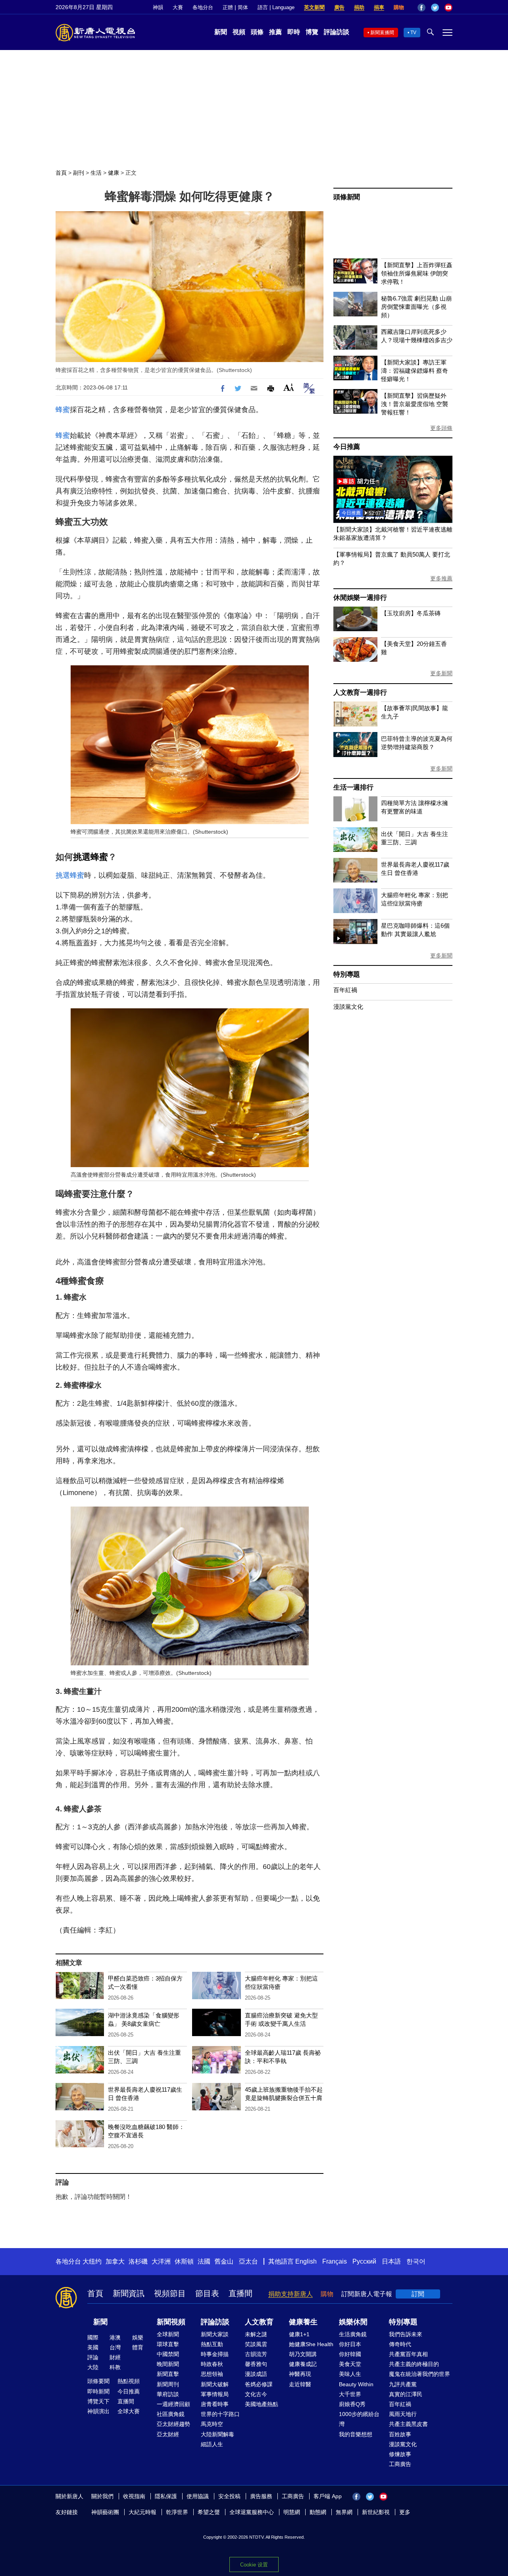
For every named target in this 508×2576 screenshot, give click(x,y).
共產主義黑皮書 (408, 2424)
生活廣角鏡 (353, 2334)
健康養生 (303, 2322)
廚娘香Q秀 (352, 2404)
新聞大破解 (215, 2384)
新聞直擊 (168, 2374)
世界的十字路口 (220, 2414)
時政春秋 (212, 2364)
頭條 (257, 32)
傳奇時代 (400, 2344)
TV (413, 33)
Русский (364, 2261)
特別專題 (347, 974)
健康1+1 (299, 2334)
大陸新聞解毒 (217, 2434)
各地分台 (203, 7)
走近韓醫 (300, 2384)
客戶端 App (328, 2496)
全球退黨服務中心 (252, 2512)
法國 (204, 2261)
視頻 (239, 32)
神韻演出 (98, 2411)
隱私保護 (166, 2496)
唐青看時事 (215, 2404)
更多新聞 (441, 673)
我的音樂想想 (356, 2434)
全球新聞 (168, 2334)
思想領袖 (212, 2374)
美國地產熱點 (262, 2404)
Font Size (289, 387)
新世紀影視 (376, 2512)
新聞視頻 (171, 2322)
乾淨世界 (177, 2512)
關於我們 (102, 2496)
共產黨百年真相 (408, 2354)
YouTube (448, 8)
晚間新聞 (168, 2364)
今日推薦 (347, 447)
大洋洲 (161, 2261)
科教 (115, 2367)
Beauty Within (356, 2384)
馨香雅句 (256, 2364)
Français (335, 2261)
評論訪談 (337, 32)
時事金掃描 (215, 2354)
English (306, 2261)
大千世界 (350, 2394)
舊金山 (224, 2261)
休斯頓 (184, 2261)
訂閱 (418, 2294)
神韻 (158, 7)
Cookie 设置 (254, 2565)
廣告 (339, 7)
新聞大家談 (215, 2334)
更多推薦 (441, 578)
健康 (114, 173)
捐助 (359, 7)
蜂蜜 (63, 410)
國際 (93, 2337)
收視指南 (134, 2496)
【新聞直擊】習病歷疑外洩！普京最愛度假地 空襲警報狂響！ (415, 404)
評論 (93, 2357)
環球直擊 (168, 2344)
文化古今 (256, 2394)
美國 (93, 2347)
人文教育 (259, 2322)
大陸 (93, 2367)
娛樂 (138, 2337)
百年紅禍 (345, 990)
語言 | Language (276, 7)
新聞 (221, 32)
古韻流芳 (256, 2354)
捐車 (379, 7)
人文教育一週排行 (360, 693)
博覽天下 (98, 2401)
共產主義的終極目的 (414, 2364)
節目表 (207, 2293)
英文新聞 (314, 7)
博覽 (312, 32)
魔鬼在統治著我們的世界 (419, 2374)
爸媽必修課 (259, 2384)
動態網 (318, 2512)
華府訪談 (168, 2394)
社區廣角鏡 (171, 2414)
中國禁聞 (168, 2354)
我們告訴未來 (406, 2334)
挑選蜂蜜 (90, 857)
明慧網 (292, 2512)
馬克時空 (212, 2424)
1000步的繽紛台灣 (359, 2419)
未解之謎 (256, 2334)
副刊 (79, 173)
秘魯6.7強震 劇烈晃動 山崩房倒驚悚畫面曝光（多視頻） (416, 307)
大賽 (178, 7)
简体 (243, 7)
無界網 (344, 2512)
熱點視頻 (129, 2381)
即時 (294, 32)
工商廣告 (400, 2464)
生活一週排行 (353, 787)
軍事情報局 (215, 2394)
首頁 (61, 173)
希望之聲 (209, 2512)
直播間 (241, 2293)
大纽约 (92, 2261)
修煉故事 (400, 2454)
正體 (228, 7)
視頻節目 (170, 2293)
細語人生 (212, 2444)
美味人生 (350, 2374)
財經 (115, 2357)
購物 (399, 7)
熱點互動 (212, 2344)
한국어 (416, 2261)
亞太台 (248, 2261)
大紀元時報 (142, 2512)
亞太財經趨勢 (173, 2424)
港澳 (115, 2337)
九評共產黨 (403, 2384)
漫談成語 (256, 2374)
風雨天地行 (403, 2414)
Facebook (421, 8)
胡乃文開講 (303, 2354)
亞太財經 (168, 2434)
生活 (96, 173)
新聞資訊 (129, 2293)
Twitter (435, 8)
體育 (138, 2347)
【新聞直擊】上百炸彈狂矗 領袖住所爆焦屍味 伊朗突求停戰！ (417, 273)
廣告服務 (261, 2496)
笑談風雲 (256, 2344)
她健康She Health (311, 2344)
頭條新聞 (347, 197)
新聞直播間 (382, 33)
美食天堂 (350, 2364)
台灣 (115, 2347)
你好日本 (350, 2344)
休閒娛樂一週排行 (360, 598)
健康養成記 (303, 2364)
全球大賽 (129, 2411)
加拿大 (115, 2261)
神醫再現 (300, 2374)
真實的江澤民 (406, 2394)
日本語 (391, 2261)
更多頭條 (441, 428)
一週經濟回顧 (173, 2404)
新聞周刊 (168, 2384)
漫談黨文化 (348, 1007)
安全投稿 (229, 2496)
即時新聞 (98, 2391)
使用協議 (198, 2496)
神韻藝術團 (105, 2512)
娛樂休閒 (353, 2322)
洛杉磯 (138, 2261)
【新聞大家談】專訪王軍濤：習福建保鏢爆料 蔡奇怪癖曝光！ (415, 371)
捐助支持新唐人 (291, 2294)
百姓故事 (400, 2434)
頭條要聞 (98, 2381)
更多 (405, 2512)
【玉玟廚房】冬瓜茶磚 (411, 613)
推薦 (275, 32)
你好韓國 (350, 2354)
